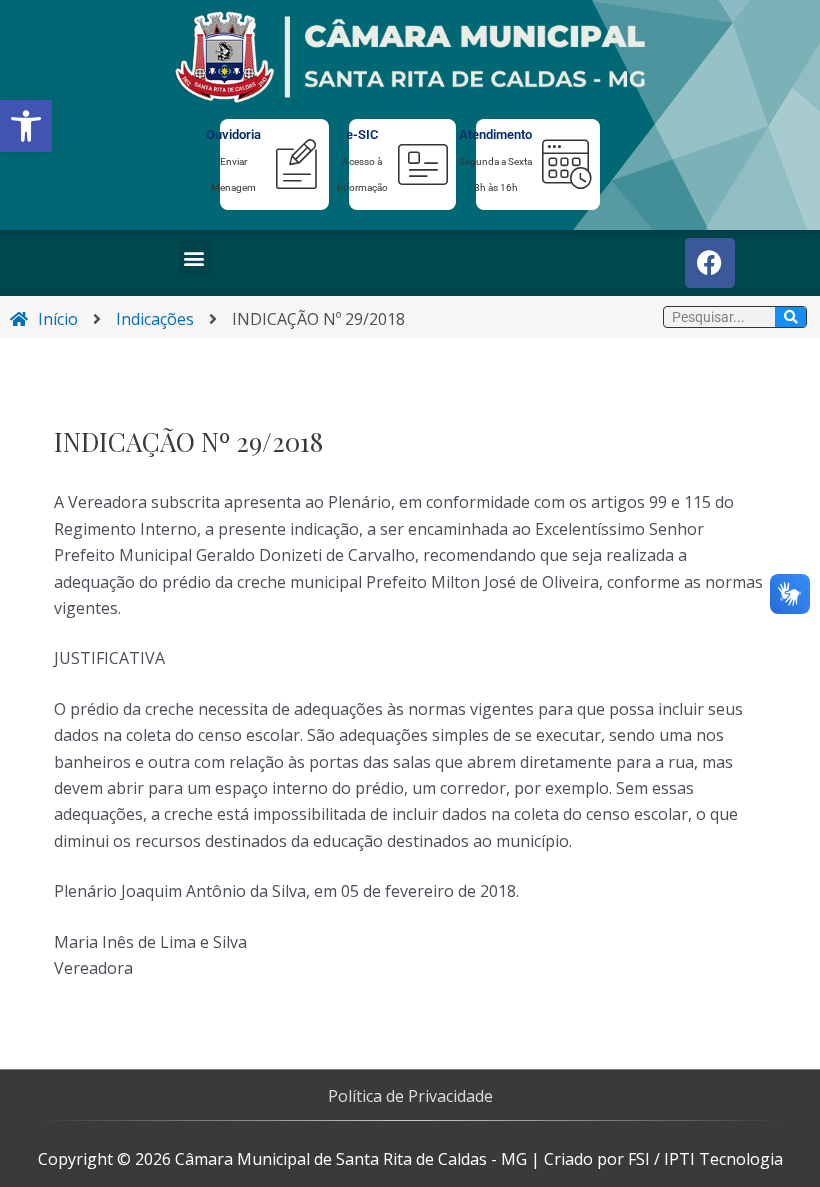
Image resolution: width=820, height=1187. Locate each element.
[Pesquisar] (790, 317)
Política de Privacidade (410, 1096)
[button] (26, 126)
